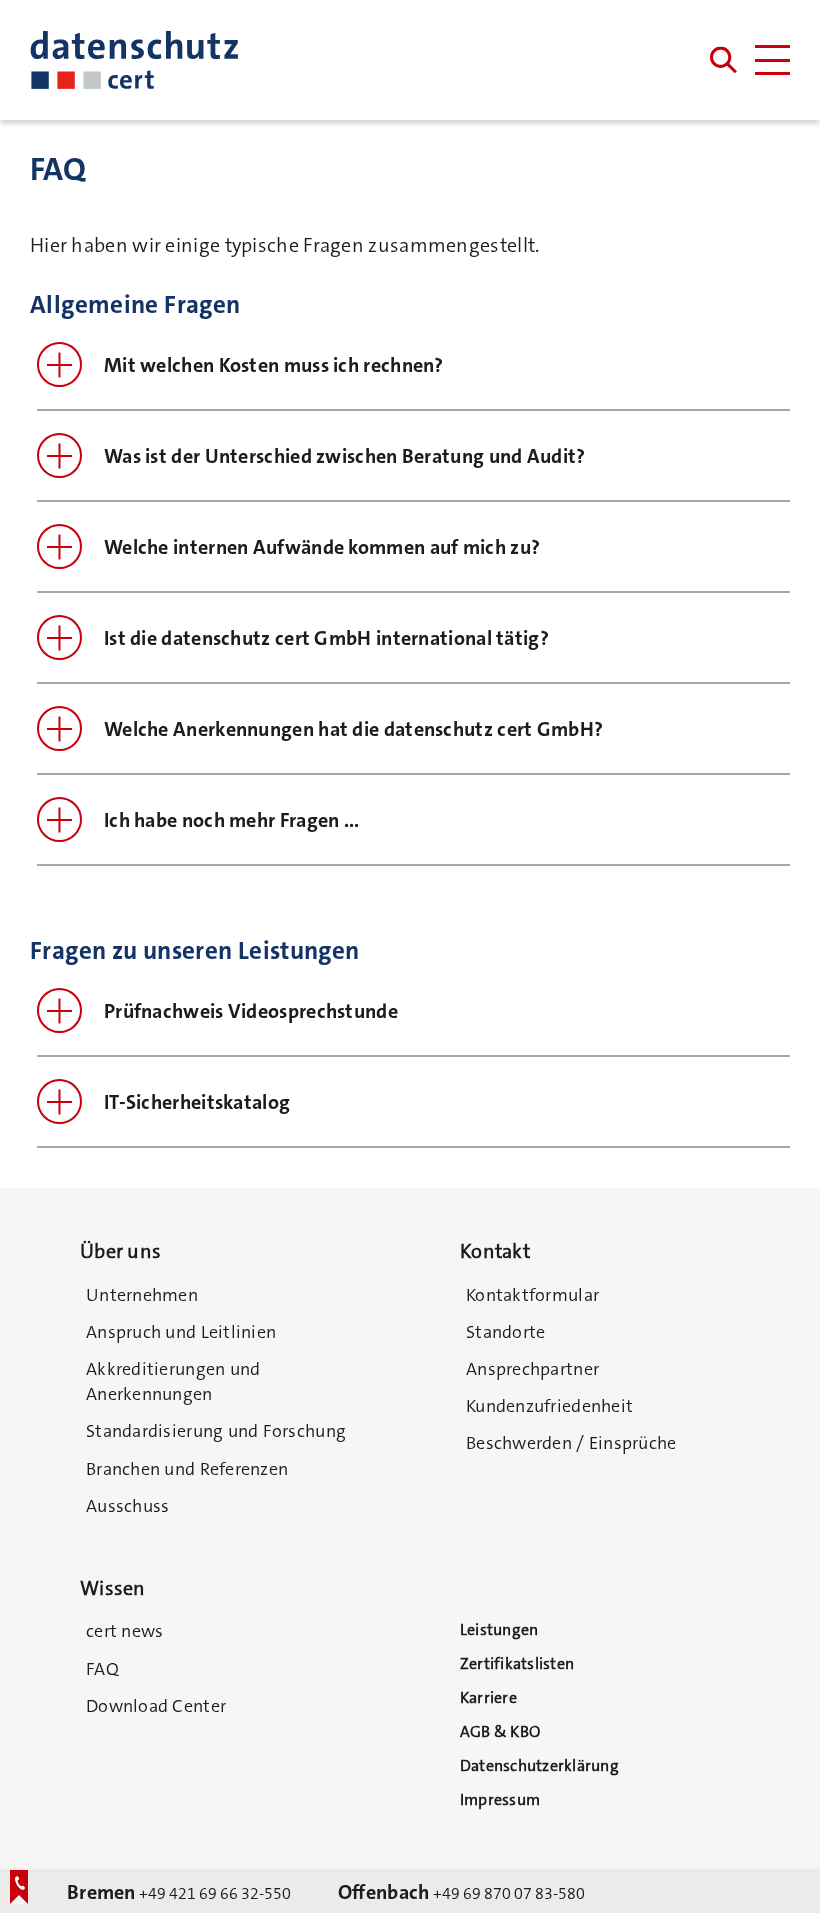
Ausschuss (127, 1506)
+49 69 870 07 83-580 (461, 1892)
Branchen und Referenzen (187, 1469)
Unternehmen (142, 1295)
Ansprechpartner (532, 1369)
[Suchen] (723, 60)
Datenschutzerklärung (539, 1765)
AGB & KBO (500, 1731)
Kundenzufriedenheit (549, 1406)
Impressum (500, 1799)
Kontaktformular (532, 1295)
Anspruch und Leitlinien (181, 1332)
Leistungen (499, 1629)
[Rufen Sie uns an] (25, 1896)
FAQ (102, 1669)
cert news (124, 1631)
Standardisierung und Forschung (216, 1431)
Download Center (156, 1706)
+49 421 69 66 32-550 (179, 1892)
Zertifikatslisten (517, 1663)
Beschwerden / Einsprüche (571, 1443)
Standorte (505, 1332)
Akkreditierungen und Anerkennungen (173, 1381)
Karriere (488, 1697)
